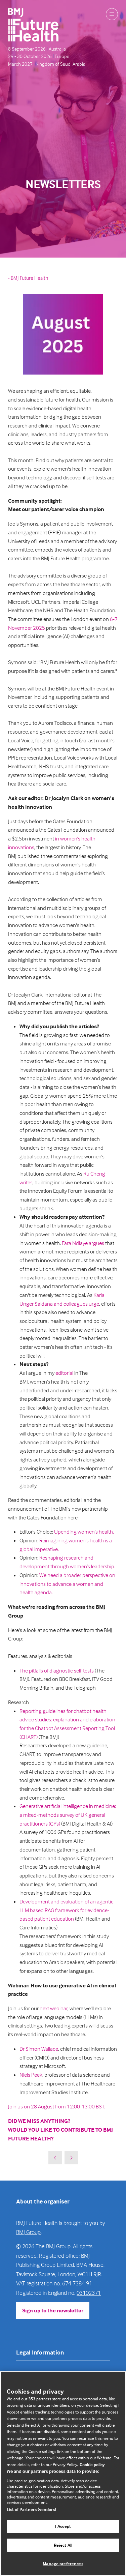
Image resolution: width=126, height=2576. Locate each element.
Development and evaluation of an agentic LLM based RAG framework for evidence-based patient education (67, 1910)
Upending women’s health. (85, 1532)
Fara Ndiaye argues (83, 1243)
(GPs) (55, 1824)
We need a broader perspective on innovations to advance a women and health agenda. (67, 1584)
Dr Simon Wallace (39, 2049)
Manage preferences (63, 2564)
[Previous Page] (55, 2158)
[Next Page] (71, 2158)
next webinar (54, 2008)
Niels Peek (31, 2075)
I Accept (63, 2526)
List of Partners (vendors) (31, 2509)
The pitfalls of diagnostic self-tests (57, 1671)
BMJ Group (28, 2232)
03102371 (89, 2293)
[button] (112, 14)
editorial (64, 1373)
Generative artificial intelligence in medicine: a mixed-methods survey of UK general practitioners (68, 1815)
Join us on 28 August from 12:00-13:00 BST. (57, 2107)
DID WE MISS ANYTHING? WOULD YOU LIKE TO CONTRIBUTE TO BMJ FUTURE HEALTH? (60, 2130)
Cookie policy (92, 2464)
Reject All (63, 2545)
